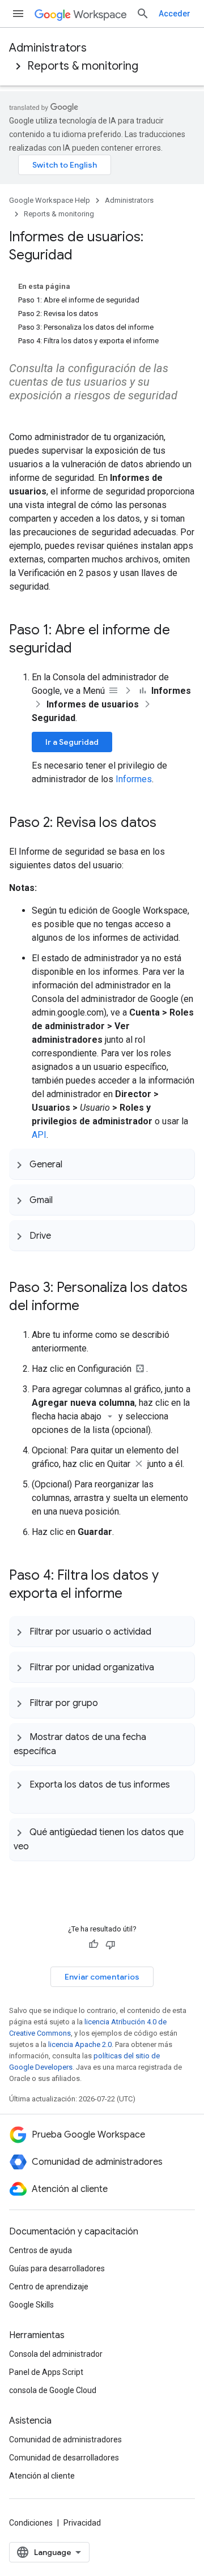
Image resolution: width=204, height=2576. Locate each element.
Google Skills (31, 2305)
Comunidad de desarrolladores (64, 2458)
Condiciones (31, 2523)
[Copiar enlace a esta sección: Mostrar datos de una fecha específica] (67, 1750)
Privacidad (82, 2523)
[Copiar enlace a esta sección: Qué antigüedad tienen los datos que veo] (40, 1845)
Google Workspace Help (50, 200)
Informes (134, 779)
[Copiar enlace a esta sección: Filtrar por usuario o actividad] (163, 1631)
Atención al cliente (42, 2476)
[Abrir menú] (18, 14)
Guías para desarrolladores (57, 2268)
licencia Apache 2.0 (80, 2044)
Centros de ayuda (41, 2250)
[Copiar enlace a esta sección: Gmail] (64, 1200)
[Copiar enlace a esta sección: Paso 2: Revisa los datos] (168, 824)
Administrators (48, 48)
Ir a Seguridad (72, 742)
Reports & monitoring (83, 66)
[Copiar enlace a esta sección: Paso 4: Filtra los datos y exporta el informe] (134, 1594)
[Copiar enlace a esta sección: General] (74, 1164)
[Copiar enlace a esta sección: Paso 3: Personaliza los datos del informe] (91, 1307)
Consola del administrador (56, 2354)
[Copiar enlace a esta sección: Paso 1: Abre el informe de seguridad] (83, 649)
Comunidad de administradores (65, 2439)
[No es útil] (110, 1944)
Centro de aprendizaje (49, 2287)
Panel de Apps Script (46, 2372)
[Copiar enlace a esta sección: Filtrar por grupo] (109, 1703)
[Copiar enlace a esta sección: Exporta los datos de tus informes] (25, 1798)
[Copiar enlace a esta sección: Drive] (62, 1235)
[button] (102, 1164)
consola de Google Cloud (53, 2390)
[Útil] (93, 1944)
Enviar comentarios (102, 1977)
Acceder (175, 14)
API (39, 1135)
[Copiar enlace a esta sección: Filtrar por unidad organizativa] (165, 1667)
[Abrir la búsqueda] (143, 14)
